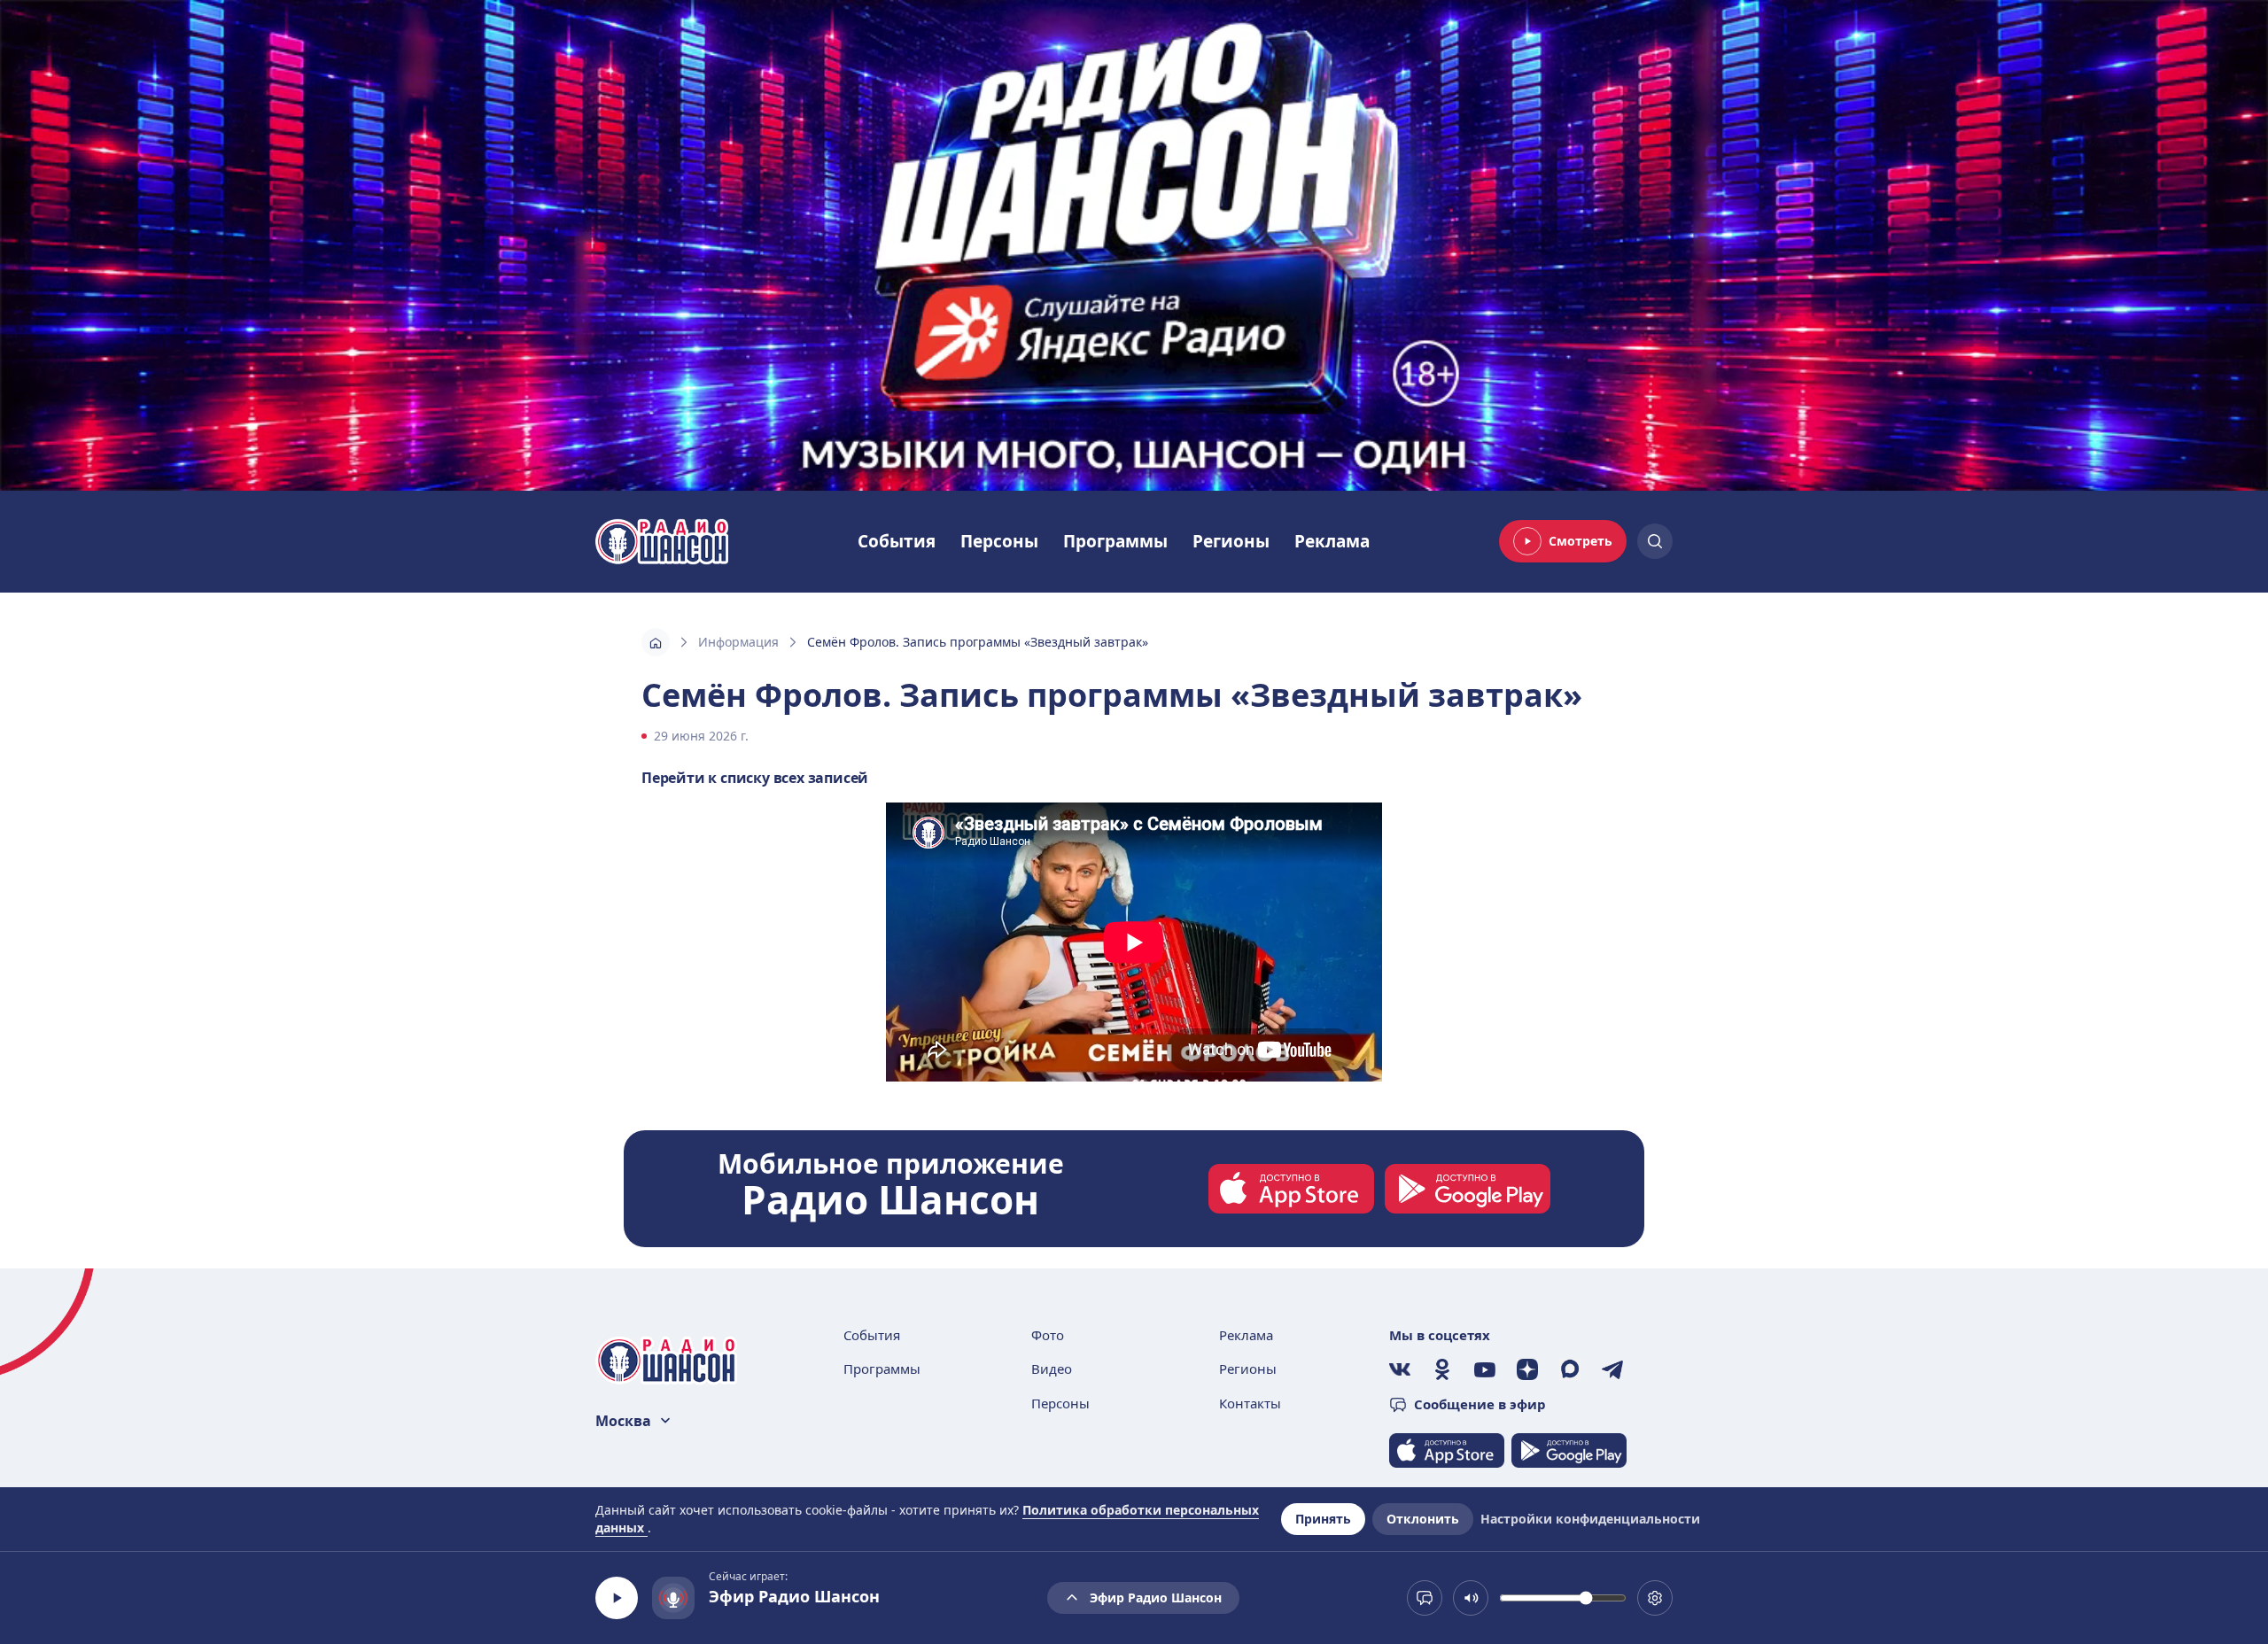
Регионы (1231, 541)
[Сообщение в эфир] (1425, 1598)
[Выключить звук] (1471, 1598)
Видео (1052, 1369)
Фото (1048, 1335)
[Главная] (656, 642)
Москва (623, 1421)
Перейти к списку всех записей (755, 778)
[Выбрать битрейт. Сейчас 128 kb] (1655, 1598)
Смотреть (1581, 541)
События (897, 541)
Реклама (1332, 541)
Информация (738, 642)
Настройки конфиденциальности (1590, 1519)
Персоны (999, 541)
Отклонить (1423, 1519)
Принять (1323, 1519)
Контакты (1250, 1403)
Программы (1115, 541)
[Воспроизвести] (617, 1598)
